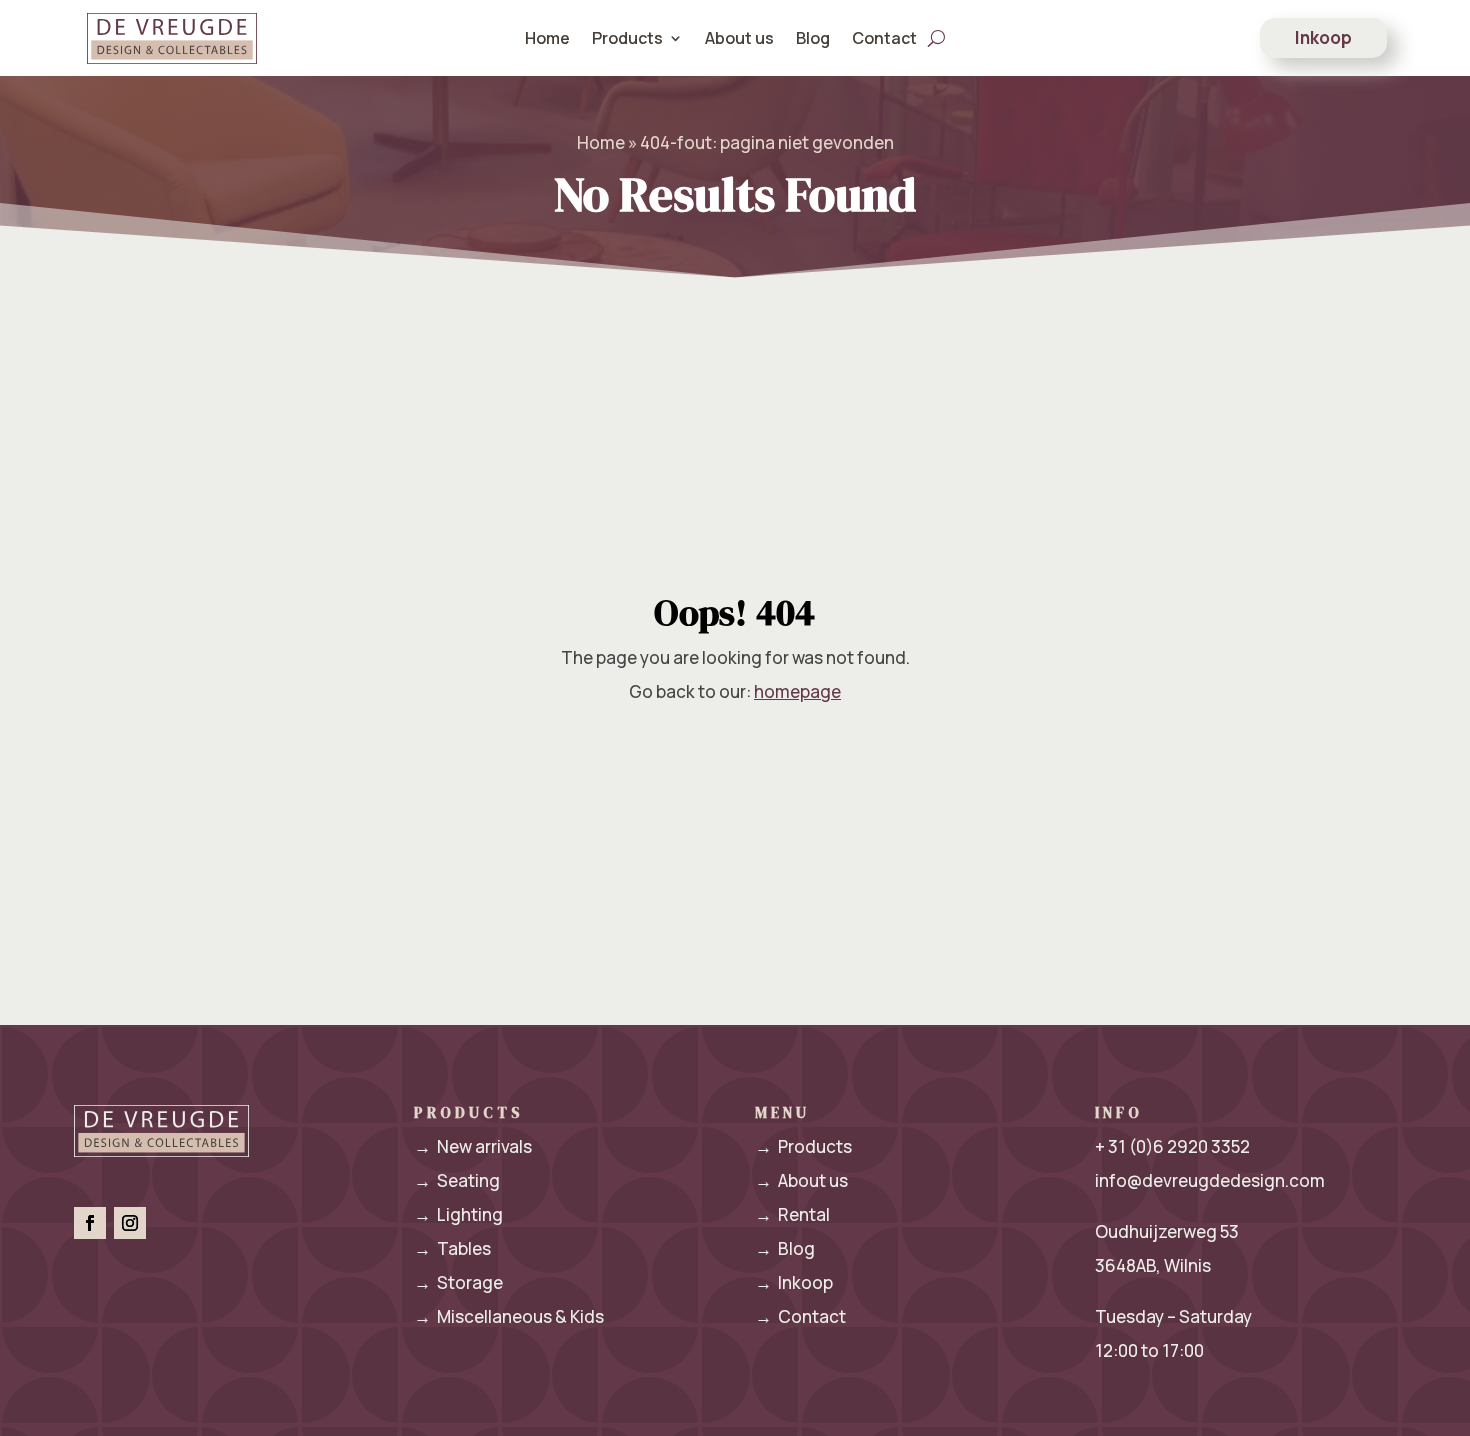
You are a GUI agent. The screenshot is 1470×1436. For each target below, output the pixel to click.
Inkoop (1323, 37)
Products (803, 1146)
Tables (452, 1248)
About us (739, 38)
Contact (884, 38)
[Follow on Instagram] (130, 1223)
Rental (792, 1214)
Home (547, 38)
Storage (458, 1282)
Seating (457, 1180)
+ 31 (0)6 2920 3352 (1172, 1146)
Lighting (458, 1214)
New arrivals (473, 1146)
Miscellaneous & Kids (509, 1316)
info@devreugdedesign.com (1210, 1180)
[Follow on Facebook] (90, 1223)
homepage (797, 691)
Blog (813, 38)
